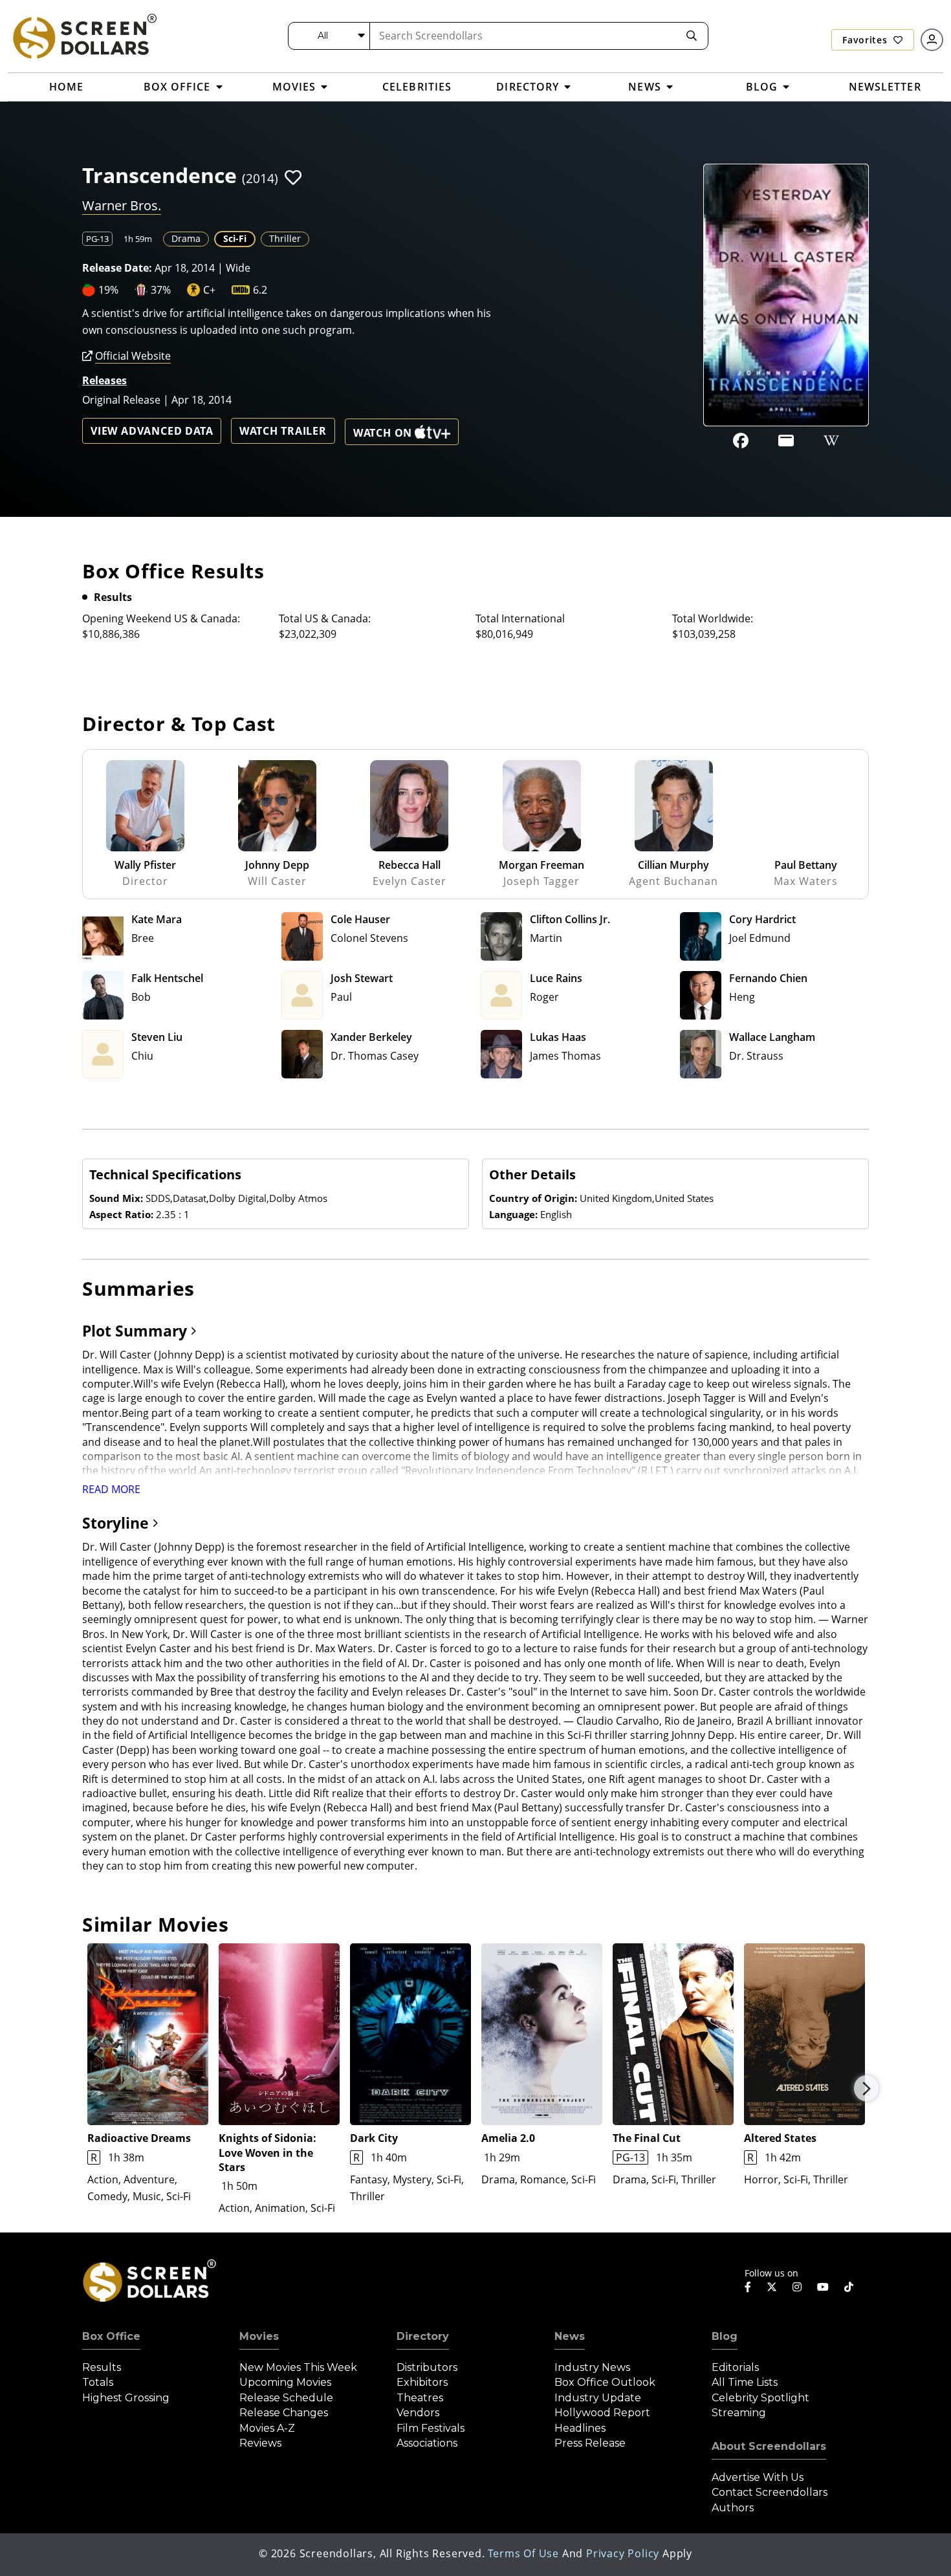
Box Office (111, 2336)
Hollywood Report (602, 2413)
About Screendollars (769, 2446)
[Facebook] (741, 441)
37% (161, 290)
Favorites (866, 40)
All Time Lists (745, 2382)
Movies (259, 2336)
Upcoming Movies (285, 2382)
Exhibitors (422, 2382)
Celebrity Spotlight (760, 2398)
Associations (427, 2443)
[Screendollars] (84, 36)
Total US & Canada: (325, 618)
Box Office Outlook (605, 2382)
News (570, 2336)
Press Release (590, 2443)
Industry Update (598, 2398)
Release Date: (117, 268)
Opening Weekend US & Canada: (161, 618)
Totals (98, 2382)
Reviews (260, 2443)
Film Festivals (431, 2428)
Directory (423, 2336)
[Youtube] (823, 2287)
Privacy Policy (623, 2553)
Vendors (418, 2413)
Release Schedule (286, 2398)
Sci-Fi (235, 238)
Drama (186, 238)
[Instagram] (797, 2287)
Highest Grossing (126, 2398)
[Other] (786, 441)
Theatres (420, 2398)
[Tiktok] (849, 2287)
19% (108, 290)
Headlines (580, 2428)
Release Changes (284, 2413)
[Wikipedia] (831, 441)
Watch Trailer (283, 431)
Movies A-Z (267, 2428)
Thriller (285, 238)
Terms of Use (523, 2553)
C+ (209, 290)
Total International (520, 618)
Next (866, 2088)
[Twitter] (772, 2286)
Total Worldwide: (713, 618)
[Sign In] (932, 40)
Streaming (739, 2413)
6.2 (260, 290)
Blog (725, 2336)
